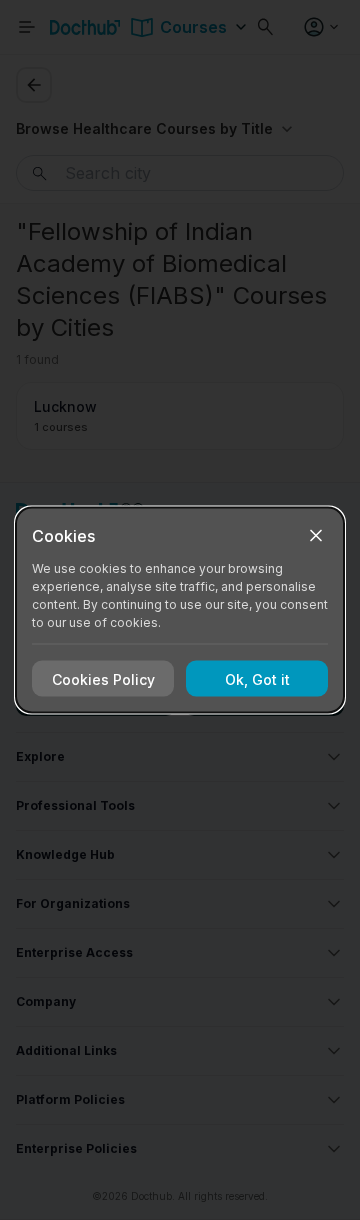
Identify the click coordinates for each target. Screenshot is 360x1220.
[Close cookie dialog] (316, 536)
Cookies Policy (103, 678)
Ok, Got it (257, 678)
